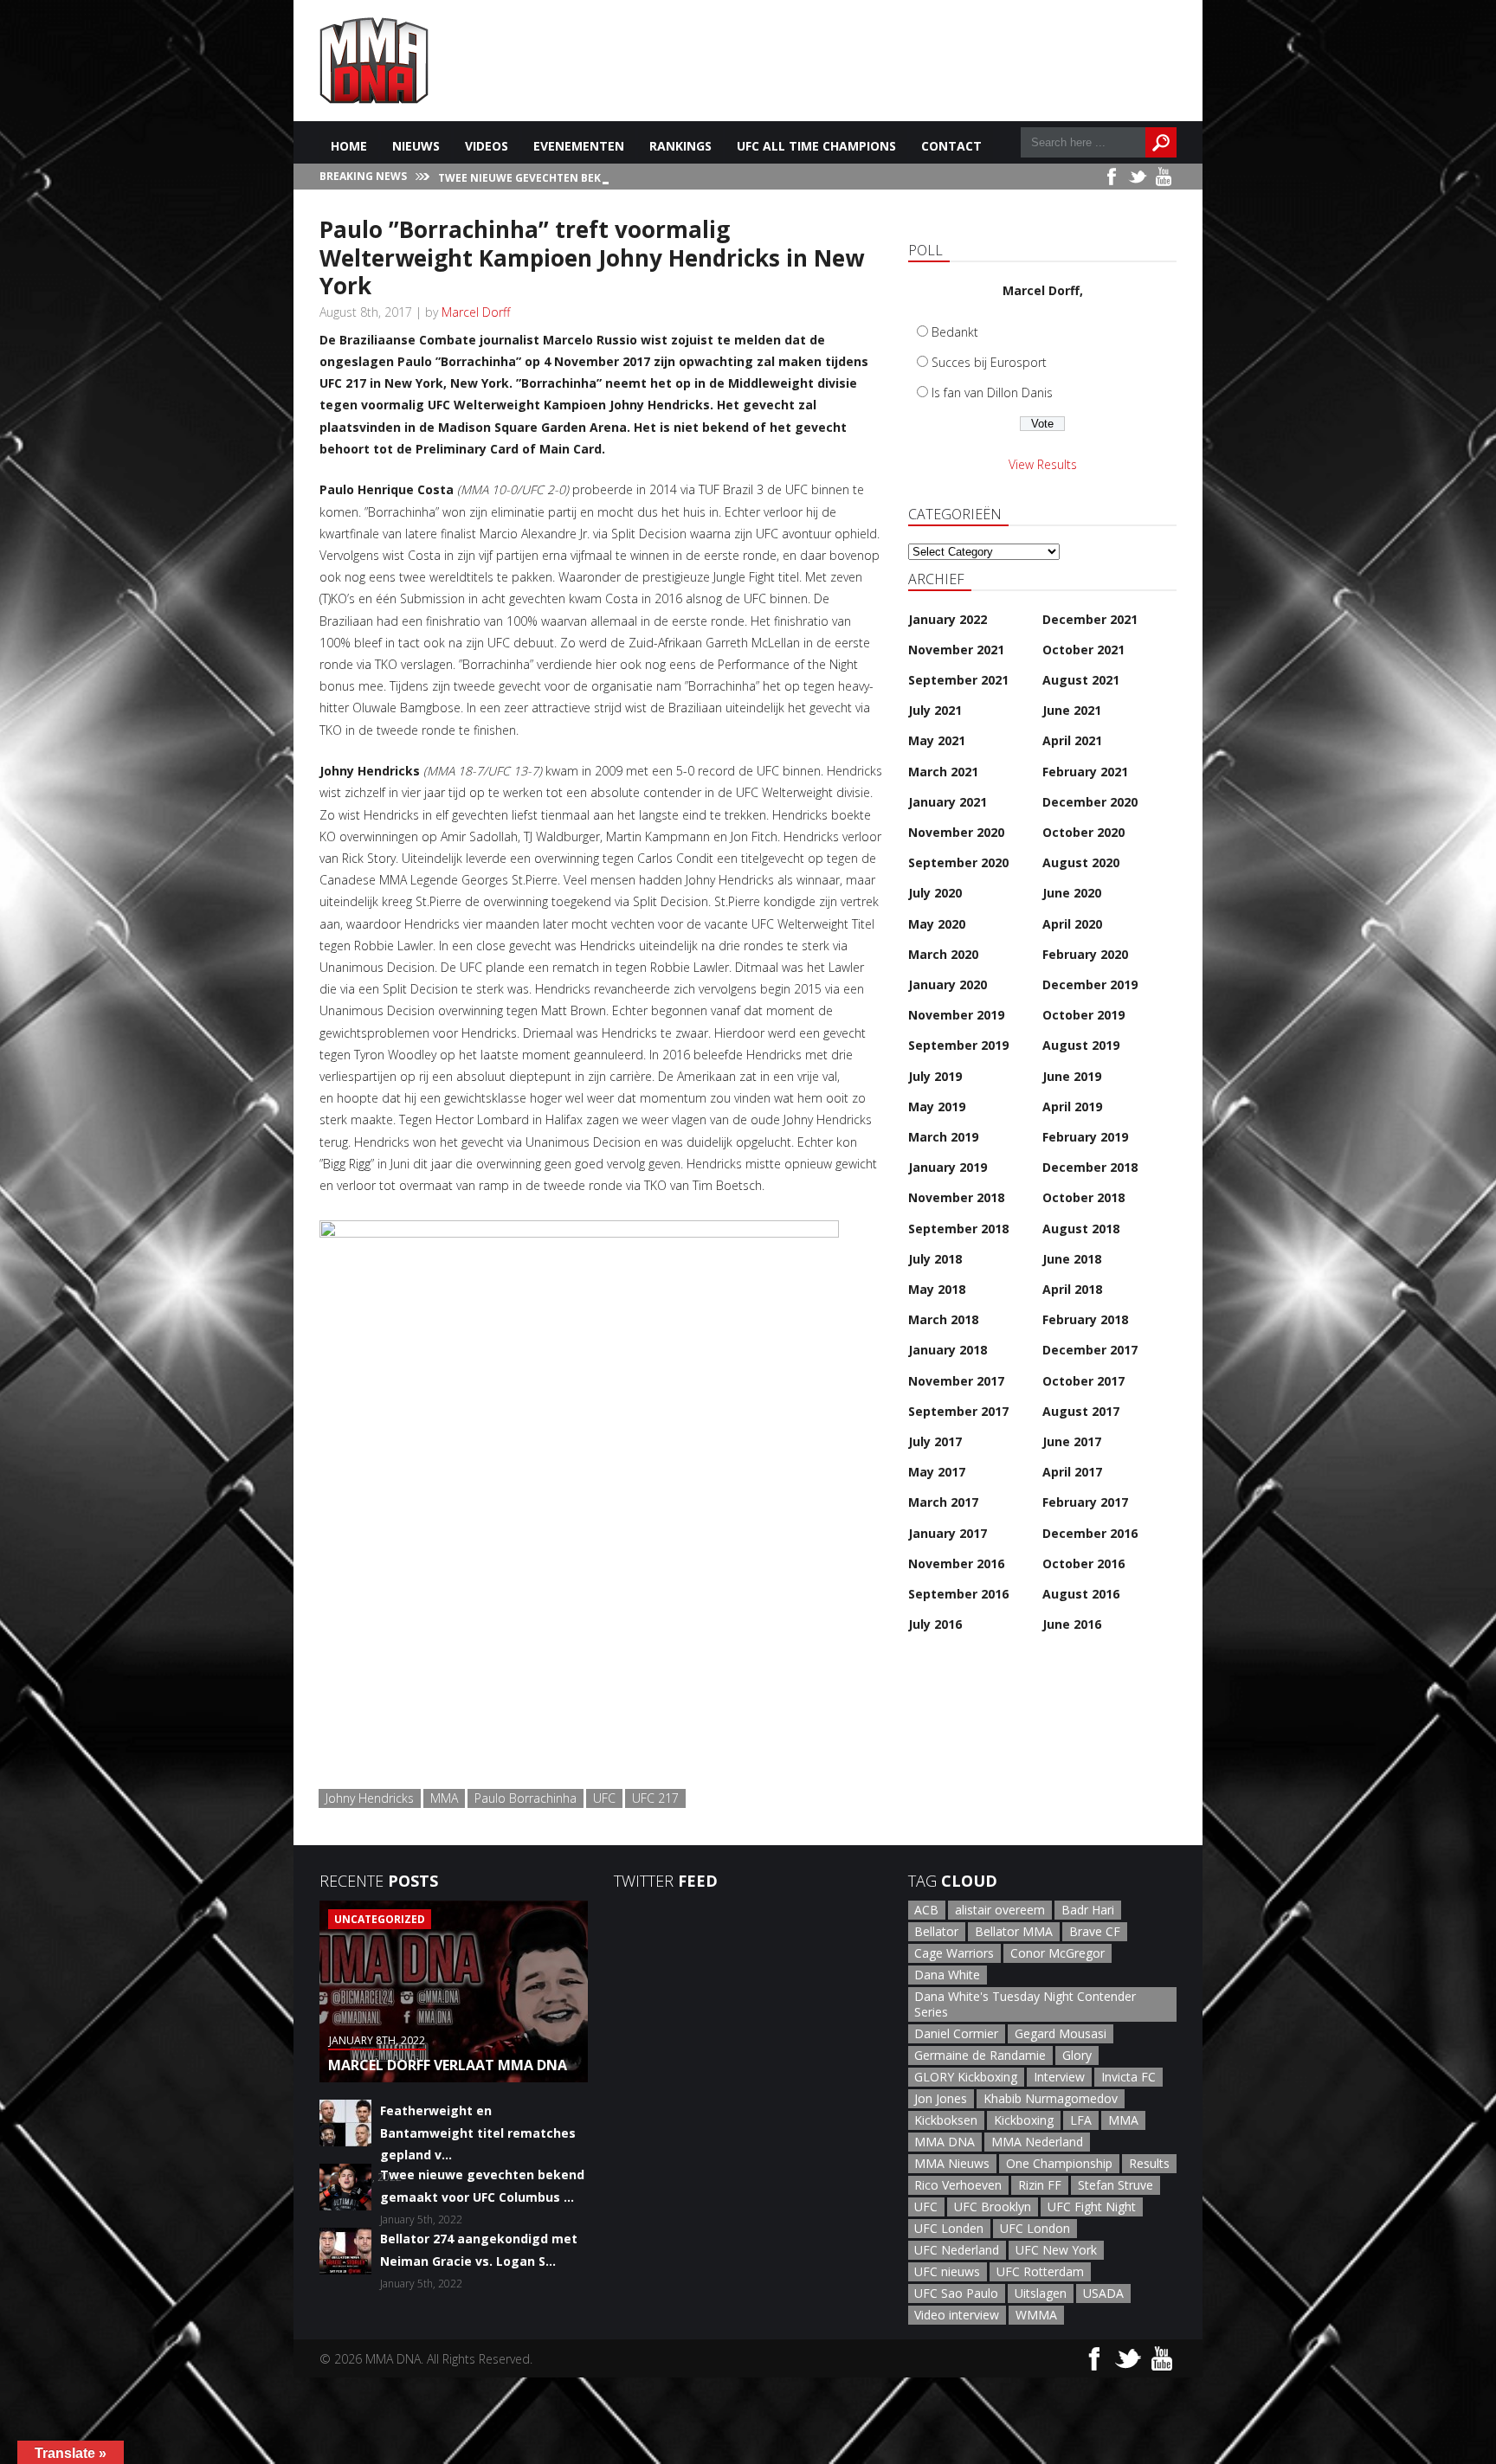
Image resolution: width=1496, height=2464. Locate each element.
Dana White (947, 1975)
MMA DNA (945, 2142)
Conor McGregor (1058, 1953)
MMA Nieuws (952, 2163)
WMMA (1036, 2315)
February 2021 (1085, 772)
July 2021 (935, 710)
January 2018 (948, 1350)
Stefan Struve (1116, 2185)
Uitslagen (1041, 2293)
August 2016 (1081, 1594)
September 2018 (958, 1229)
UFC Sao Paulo (956, 2293)
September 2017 (958, 1411)
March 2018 (943, 1319)
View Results (1043, 464)
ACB (926, 1910)
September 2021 (958, 680)
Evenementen (579, 146)
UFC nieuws (947, 2271)
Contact (951, 146)
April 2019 (1072, 1107)
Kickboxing (1024, 2120)
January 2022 (948, 619)
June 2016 (1072, 1624)
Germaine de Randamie (980, 2055)
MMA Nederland (1037, 2142)
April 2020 (1072, 924)
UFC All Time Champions (816, 146)
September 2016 (958, 1594)
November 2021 (956, 650)
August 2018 (1081, 1229)
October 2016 (1083, 1563)
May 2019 (937, 1107)
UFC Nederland (957, 2250)
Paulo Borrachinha (526, 1798)
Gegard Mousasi (1061, 2033)
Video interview (957, 2315)
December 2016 (1090, 1533)
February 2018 (1085, 1319)
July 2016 (935, 1624)
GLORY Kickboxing (966, 2077)
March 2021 (943, 772)
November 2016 (956, 1563)
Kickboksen (946, 2120)
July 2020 (935, 893)
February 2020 (1085, 954)
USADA (1103, 2293)
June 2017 (1072, 1441)
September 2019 (958, 1045)
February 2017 (1085, 1502)
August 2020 (1081, 862)
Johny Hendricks (370, 1798)
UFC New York (1056, 2250)
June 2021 (1072, 710)
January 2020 (948, 984)
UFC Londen (949, 2228)
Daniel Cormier (956, 2033)
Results (1149, 2163)
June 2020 (1072, 893)
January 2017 (948, 1533)
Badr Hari (1088, 1910)
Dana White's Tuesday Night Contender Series (1025, 2004)
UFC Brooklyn (993, 2207)
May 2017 (937, 1472)
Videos (487, 146)
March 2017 (943, 1502)
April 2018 (1072, 1289)
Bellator (936, 1931)
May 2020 (937, 924)
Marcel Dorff (476, 312)
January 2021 (948, 802)
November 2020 (956, 832)
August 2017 (1081, 1411)
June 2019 (1072, 1076)
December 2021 (1090, 619)
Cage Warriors (954, 1953)
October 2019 (1083, 1015)
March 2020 (943, 954)
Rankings (680, 146)
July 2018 (935, 1259)
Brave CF (1095, 1931)
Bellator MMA (1014, 1931)
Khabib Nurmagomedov (1051, 2098)
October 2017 (1083, 1381)
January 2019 (948, 1167)
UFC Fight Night (1092, 2207)
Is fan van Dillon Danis (992, 392)
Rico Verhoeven (958, 2185)
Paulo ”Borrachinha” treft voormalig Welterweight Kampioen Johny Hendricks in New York (592, 257)
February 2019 (1085, 1137)
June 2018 (1072, 1259)
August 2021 (1081, 680)
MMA (444, 1798)
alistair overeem (1000, 1910)
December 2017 (1090, 1350)
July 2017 (935, 1441)
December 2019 (1090, 984)
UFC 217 (655, 1798)
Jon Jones (941, 2098)
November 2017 (956, 1381)
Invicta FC (1128, 2077)
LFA (1081, 2120)
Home (349, 146)
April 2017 (1072, 1472)
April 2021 (1072, 740)
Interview (1059, 2077)
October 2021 (1083, 650)
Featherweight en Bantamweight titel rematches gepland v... (478, 2132)
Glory (1077, 2055)
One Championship (1059, 2163)
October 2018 (1083, 1197)
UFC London (1035, 2228)
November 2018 (956, 1197)
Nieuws (416, 146)
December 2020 (1090, 802)
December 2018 (1090, 1167)
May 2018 (937, 1289)
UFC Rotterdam (1040, 2271)
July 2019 (935, 1076)
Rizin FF (1040, 2185)
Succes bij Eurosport (989, 362)
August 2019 (1081, 1045)
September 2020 (958, 862)
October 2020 (1083, 832)
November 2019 (956, 1015)
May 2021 (937, 740)
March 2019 (943, 1137)
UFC (604, 1798)
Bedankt (955, 332)
